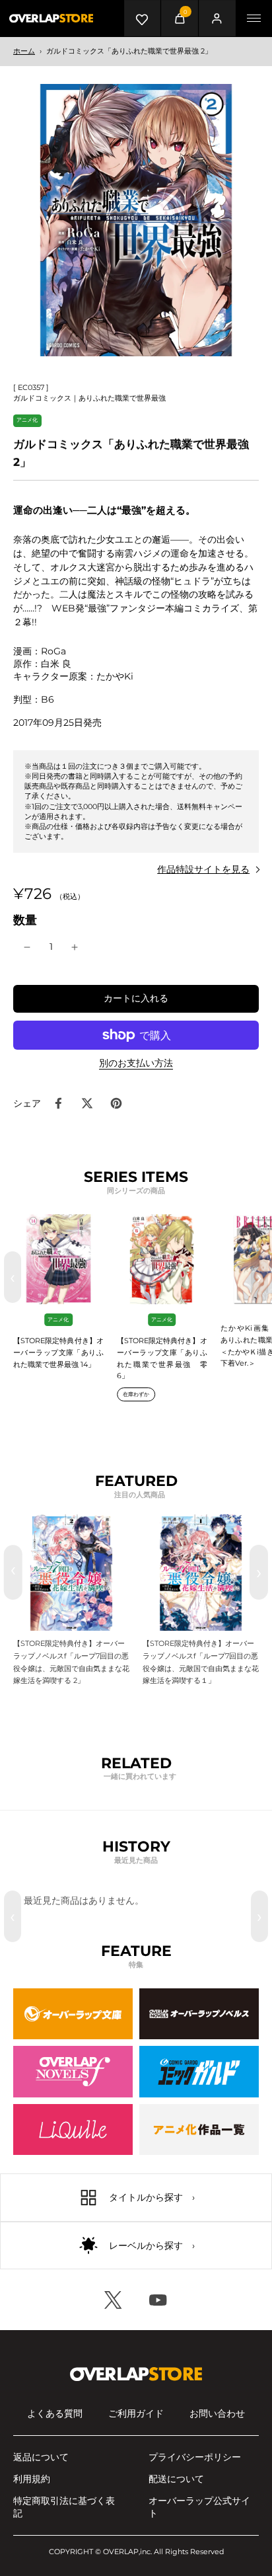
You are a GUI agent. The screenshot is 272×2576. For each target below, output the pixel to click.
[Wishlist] (142, 18)
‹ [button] (13, 1277)
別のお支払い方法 (136, 1064)
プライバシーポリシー (195, 2457)
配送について (176, 2479)
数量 (25, 920)
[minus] (27, 947)
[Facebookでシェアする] (58, 1103)
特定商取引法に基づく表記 (64, 2507)
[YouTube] (158, 2300)
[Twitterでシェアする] (87, 1103)
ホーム (24, 51)
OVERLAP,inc (127, 2552)
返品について (41, 2457)
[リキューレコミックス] (73, 2130)
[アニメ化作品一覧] (199, 2130)
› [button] (259, 1277)
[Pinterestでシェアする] (116, 1103)
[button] (136, 999)
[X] (114, 2300)
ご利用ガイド (136, 2413)
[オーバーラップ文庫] (73, 2014)
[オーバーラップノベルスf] (73, 2072)
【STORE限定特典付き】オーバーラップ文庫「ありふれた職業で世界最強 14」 (58, 1352)
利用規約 (32, 2479)
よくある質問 (55, 2413)
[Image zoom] (136, 220)
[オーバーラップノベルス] (199, 2014)
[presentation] (13, 1572)
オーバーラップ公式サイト (199, 2507)
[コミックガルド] (199, 2072)
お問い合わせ (217, 2413)
